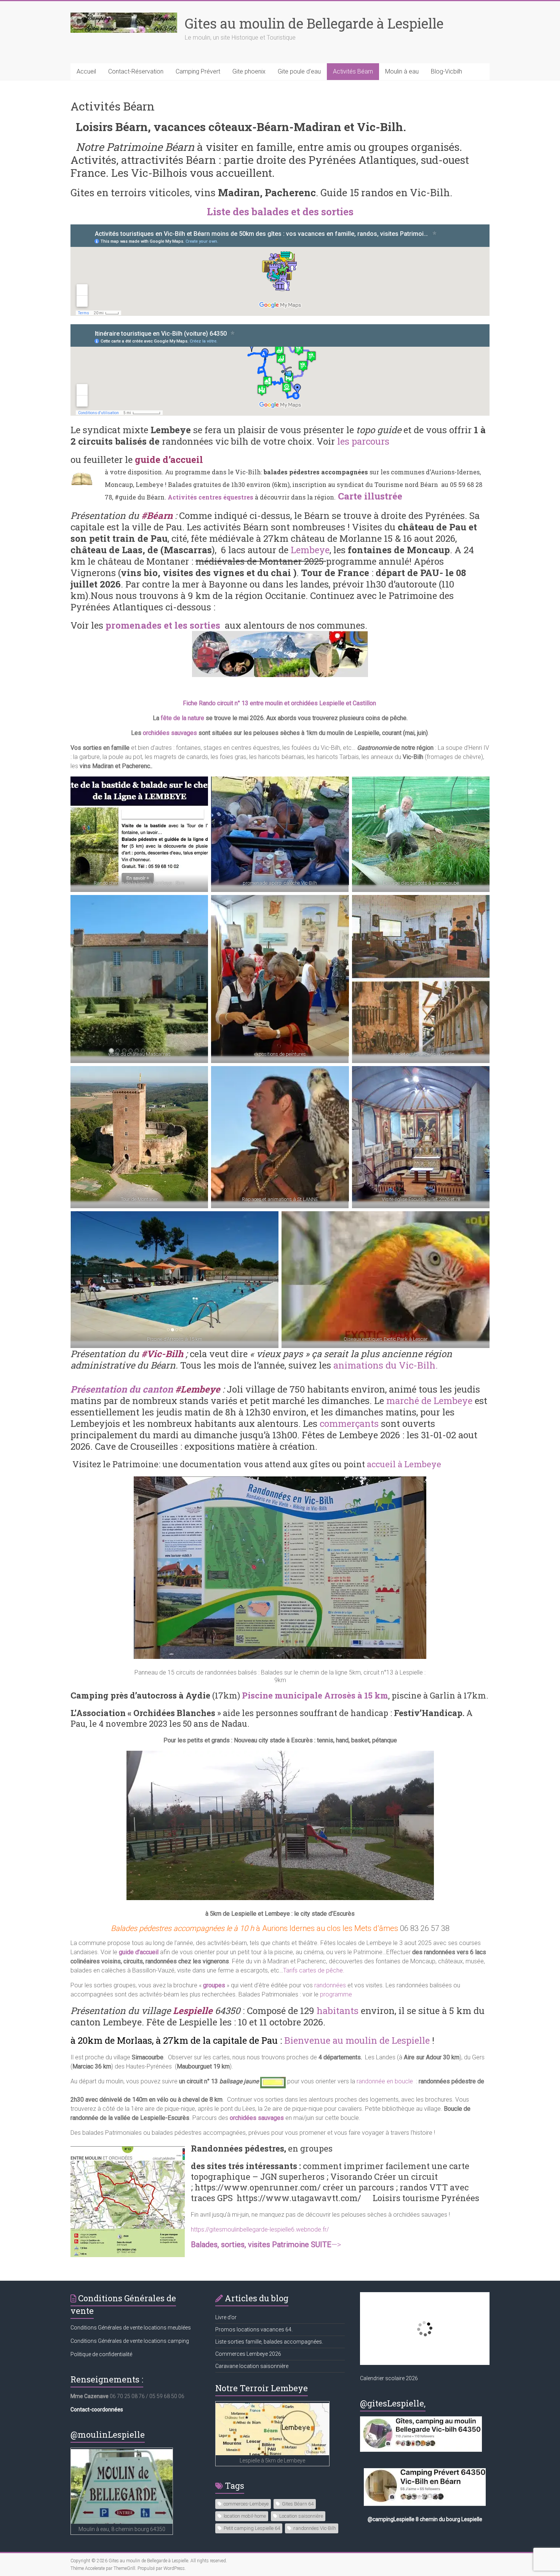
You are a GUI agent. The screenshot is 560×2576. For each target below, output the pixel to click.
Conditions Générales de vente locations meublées (131, 2328)
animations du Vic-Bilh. (387, 1365)
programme (336, 1994)
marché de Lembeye (429, 1401)
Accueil (86, 71)
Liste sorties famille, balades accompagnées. (269, 2342)
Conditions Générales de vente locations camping (130, 2341)
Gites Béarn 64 (298, 2504)
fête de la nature (182, 718)
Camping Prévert (198, 71)
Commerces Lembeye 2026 (248, 2354)
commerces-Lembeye (246, 2504)
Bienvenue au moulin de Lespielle (357, 2040)
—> (266, 2245)
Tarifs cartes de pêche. (314, 1970)
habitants (338, 2011)
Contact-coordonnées (97, 2409)
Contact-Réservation (136, 71)
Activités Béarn (353, 71)
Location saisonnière (301, 2516)
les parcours (363, 441)
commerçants (349, 1423)
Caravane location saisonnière (252, 2366)
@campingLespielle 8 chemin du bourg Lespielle (425, 2519)
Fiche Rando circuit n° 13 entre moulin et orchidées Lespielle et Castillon (279, 703)
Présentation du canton (122, 1389)
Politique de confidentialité (101, 2354)
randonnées (330, 1985)
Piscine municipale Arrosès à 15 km (315, 1695)
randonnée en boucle (385, 2081)
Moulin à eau (402, 71)
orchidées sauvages (170, 733)
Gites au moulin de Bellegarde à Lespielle (314, 23)
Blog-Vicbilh (446, 71)
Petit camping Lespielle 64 (252, 2528)
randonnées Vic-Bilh (315, 2528)
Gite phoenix (249, 71)
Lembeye (310, 550)
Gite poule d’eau (299, 71)
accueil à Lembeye (404, 1464)
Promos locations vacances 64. (254, 2329)
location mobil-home (245, 2516)
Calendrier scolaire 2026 (389, 2378)
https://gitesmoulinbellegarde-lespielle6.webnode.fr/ (260, 2229)
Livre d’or (226, 2317)
